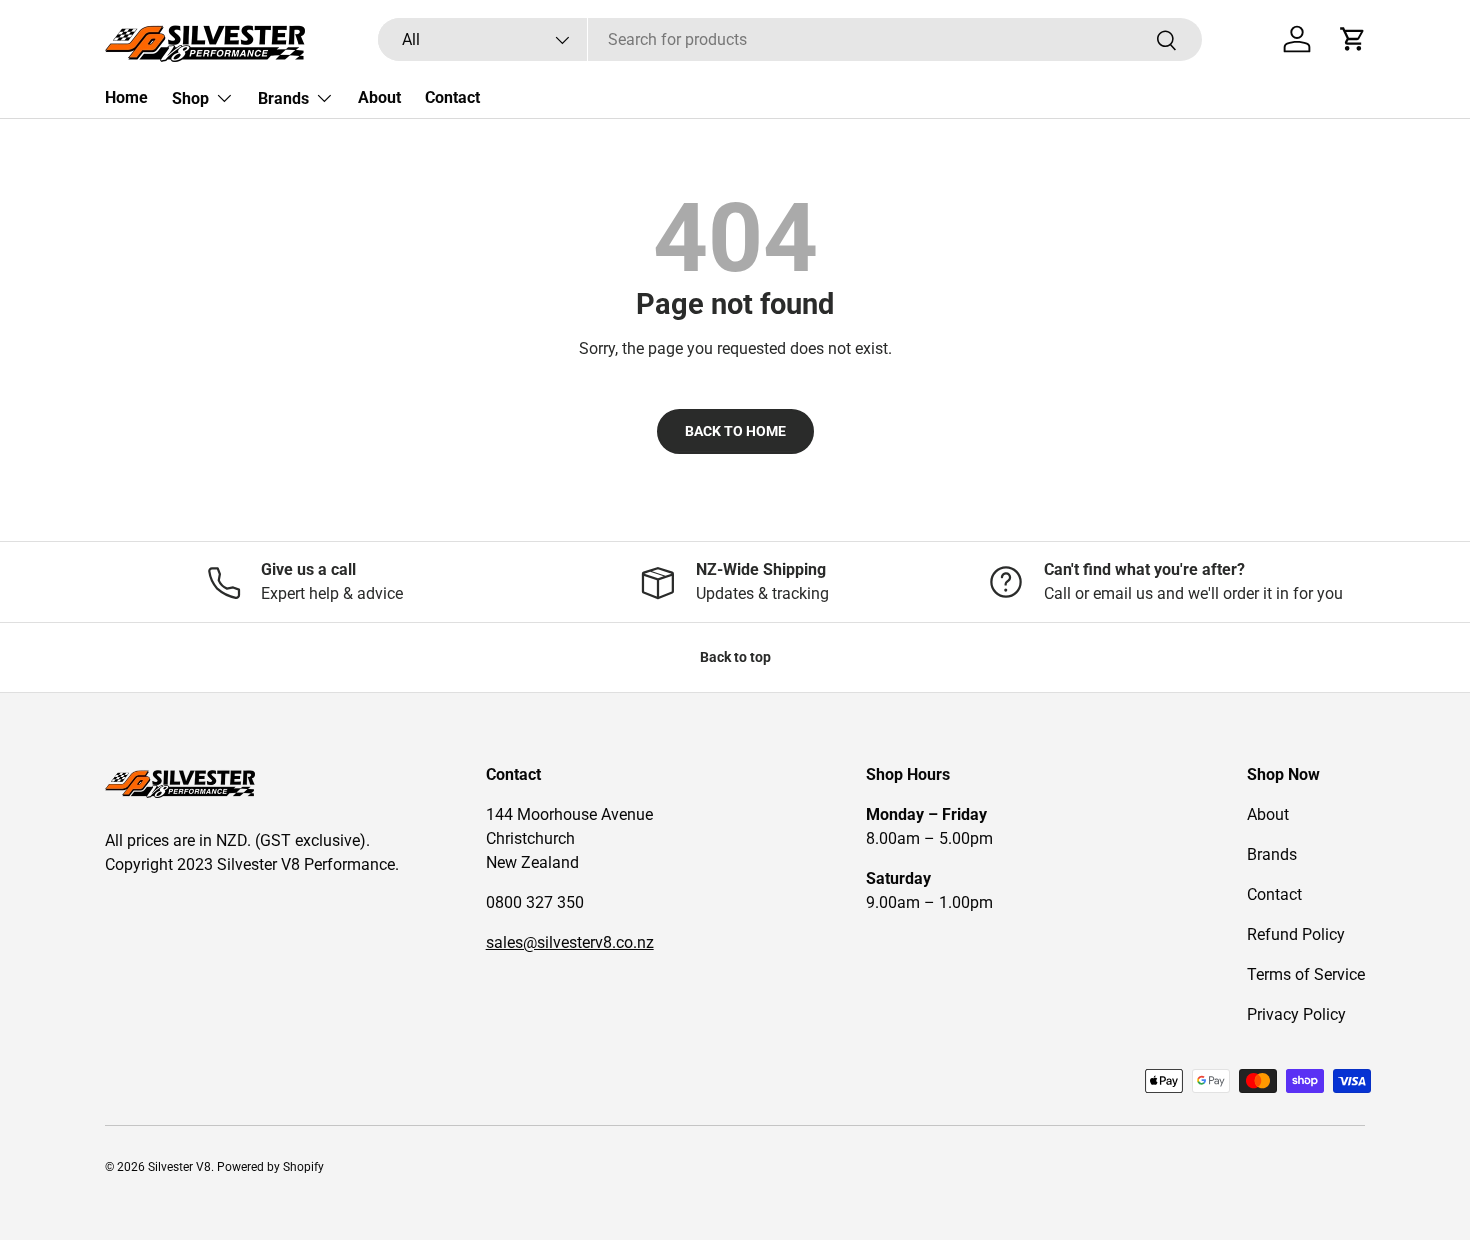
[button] (1353, 39)
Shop (190, 98)
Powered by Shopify (270, 1167)
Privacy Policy (1296, 1014)
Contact (452, 97)
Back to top (735, 657)
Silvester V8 (179, 1167)
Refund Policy (1296, 934)
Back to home (735, 431)
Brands (283, 98)
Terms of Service (1306, 974)
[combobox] (789, 39)
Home (126, 97)
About (379, 97)
